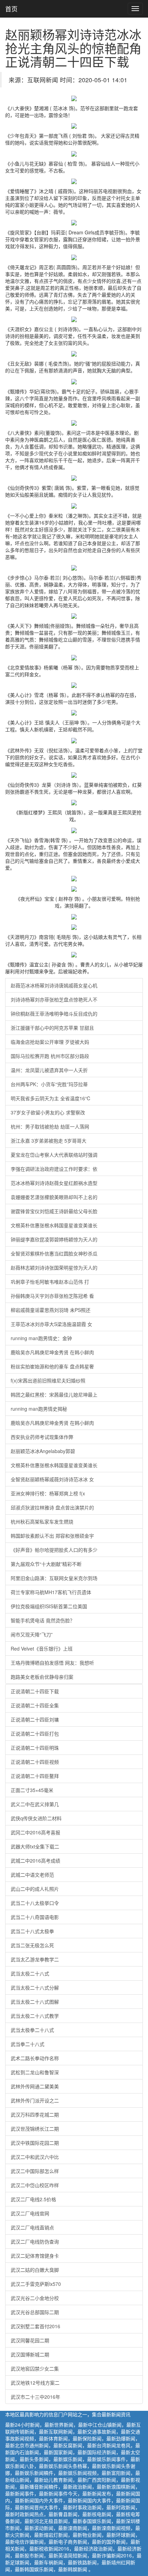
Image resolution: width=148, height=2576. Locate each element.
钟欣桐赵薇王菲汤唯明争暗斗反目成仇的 (54, 1014)
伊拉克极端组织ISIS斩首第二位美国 (49, 1606)
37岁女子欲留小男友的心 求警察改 (48, 1112)
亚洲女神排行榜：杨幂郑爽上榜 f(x (48, 1493)
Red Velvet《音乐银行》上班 (42, 1649)
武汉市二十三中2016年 (35, 2397)
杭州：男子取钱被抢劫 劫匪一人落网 (50, 1126)
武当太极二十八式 (30, 1973)
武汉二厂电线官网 (30, 2213)
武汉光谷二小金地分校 (35, 2298)
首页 (11, 9)
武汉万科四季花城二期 (35, 2114)
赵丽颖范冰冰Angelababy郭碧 (43, 1451)
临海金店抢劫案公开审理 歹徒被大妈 (50, 1042)
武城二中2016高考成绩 (35, 1861)
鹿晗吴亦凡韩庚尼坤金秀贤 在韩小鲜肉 (52, 1352)
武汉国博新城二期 (30, 2354)
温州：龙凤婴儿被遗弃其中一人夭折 (49, 1070)
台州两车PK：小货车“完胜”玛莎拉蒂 (49, 1084)
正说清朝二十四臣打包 (35, 1734)
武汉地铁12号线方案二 (35, 2383)
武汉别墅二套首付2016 (35, 2326)
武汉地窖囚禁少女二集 (35, 2368)
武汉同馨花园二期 (30, 2340)
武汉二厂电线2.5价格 (33, 2199)
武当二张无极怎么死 (32, 1945)
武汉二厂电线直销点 (32, 2227)
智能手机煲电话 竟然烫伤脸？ (43, 1620)
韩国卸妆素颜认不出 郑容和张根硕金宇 (52, 1536)
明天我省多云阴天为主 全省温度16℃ (51, 1098)
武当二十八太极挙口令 (35, 1903)
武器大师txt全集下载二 (35, 1846)
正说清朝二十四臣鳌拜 (35, 1776)
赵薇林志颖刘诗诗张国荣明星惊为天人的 (54, 1268)
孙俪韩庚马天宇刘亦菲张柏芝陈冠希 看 (52, 1296)
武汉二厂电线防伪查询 (35, 2241)
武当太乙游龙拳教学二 (35, 1959)
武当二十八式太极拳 (32, 1931)
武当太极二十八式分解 (35, 1987)
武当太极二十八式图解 (35, 2002)
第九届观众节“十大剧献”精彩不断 (46, 1564)
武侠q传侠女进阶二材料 (36, 1818)
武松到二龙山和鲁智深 (35, 2072)
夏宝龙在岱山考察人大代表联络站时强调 (54, 1155)
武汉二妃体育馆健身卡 (35, 2256)
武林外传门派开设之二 (35, 2100)
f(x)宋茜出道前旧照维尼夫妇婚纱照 (48, 1380)
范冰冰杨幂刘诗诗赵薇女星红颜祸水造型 (54, 1183)
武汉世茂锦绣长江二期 (35, 2129)
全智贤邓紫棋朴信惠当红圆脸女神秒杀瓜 (54, 1253)
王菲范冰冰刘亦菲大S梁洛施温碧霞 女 (51, 1324)
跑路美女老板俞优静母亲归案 (42, 1677)
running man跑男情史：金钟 (41, 1338)
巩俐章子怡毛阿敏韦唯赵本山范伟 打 (50, 1282)
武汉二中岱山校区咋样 (35, 2185)
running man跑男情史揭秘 (39, 1409)
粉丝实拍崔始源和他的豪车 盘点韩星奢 (52, 1366)
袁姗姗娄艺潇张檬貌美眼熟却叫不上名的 (54, 1197)
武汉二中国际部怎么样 (35, 2171)
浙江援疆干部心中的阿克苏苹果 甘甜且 (52, 1028)
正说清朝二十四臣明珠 (35, 1748)
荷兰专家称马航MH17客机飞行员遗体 (51, 1592)
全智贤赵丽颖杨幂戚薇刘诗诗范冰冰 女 (52, 1479)
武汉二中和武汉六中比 (35, 2157)
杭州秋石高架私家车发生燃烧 (42, 1522)
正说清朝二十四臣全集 (35, 1705)
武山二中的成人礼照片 (35, 1889)
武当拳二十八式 (28, 2044)
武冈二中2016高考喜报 (35, 1832)
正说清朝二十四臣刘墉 (35, 1719)
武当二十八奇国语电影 (35, 1917)
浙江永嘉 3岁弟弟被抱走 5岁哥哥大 (49, 1141)
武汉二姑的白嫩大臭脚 (35, 2270)
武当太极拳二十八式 (32, 2030)
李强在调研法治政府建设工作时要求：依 (54, 1169)
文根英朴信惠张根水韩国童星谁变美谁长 (54, 1225)
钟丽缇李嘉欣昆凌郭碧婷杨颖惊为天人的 (54, 1239)
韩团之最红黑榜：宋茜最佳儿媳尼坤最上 (54, 1395)
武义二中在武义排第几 (35, 1804)
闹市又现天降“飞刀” (32, 1634)
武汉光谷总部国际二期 (35, 2312)
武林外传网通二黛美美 (35, 2086)
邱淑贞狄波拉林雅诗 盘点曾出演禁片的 (52, 1507)
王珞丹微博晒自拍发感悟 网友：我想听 (52, 1663)
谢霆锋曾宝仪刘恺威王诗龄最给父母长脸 (54, 1211)
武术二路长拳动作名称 (35, 2058)
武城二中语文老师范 (32, 1875)
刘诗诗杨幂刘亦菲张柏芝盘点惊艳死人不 (54, 999)
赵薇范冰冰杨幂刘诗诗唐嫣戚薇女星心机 (54, 985)
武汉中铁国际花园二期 (35, 2143)
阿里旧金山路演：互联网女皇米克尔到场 (54, 1578)
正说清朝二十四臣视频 (35, 1762)
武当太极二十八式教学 (35, 2016)
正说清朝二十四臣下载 (35, 1691)
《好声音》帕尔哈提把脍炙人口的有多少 (54, 1550)
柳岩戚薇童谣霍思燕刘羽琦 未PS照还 (51, 1310)
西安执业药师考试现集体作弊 (42, 1437)
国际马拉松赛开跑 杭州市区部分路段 (50, 1056)
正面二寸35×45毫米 (32, 1790)
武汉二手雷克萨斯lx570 (36, 2284)
